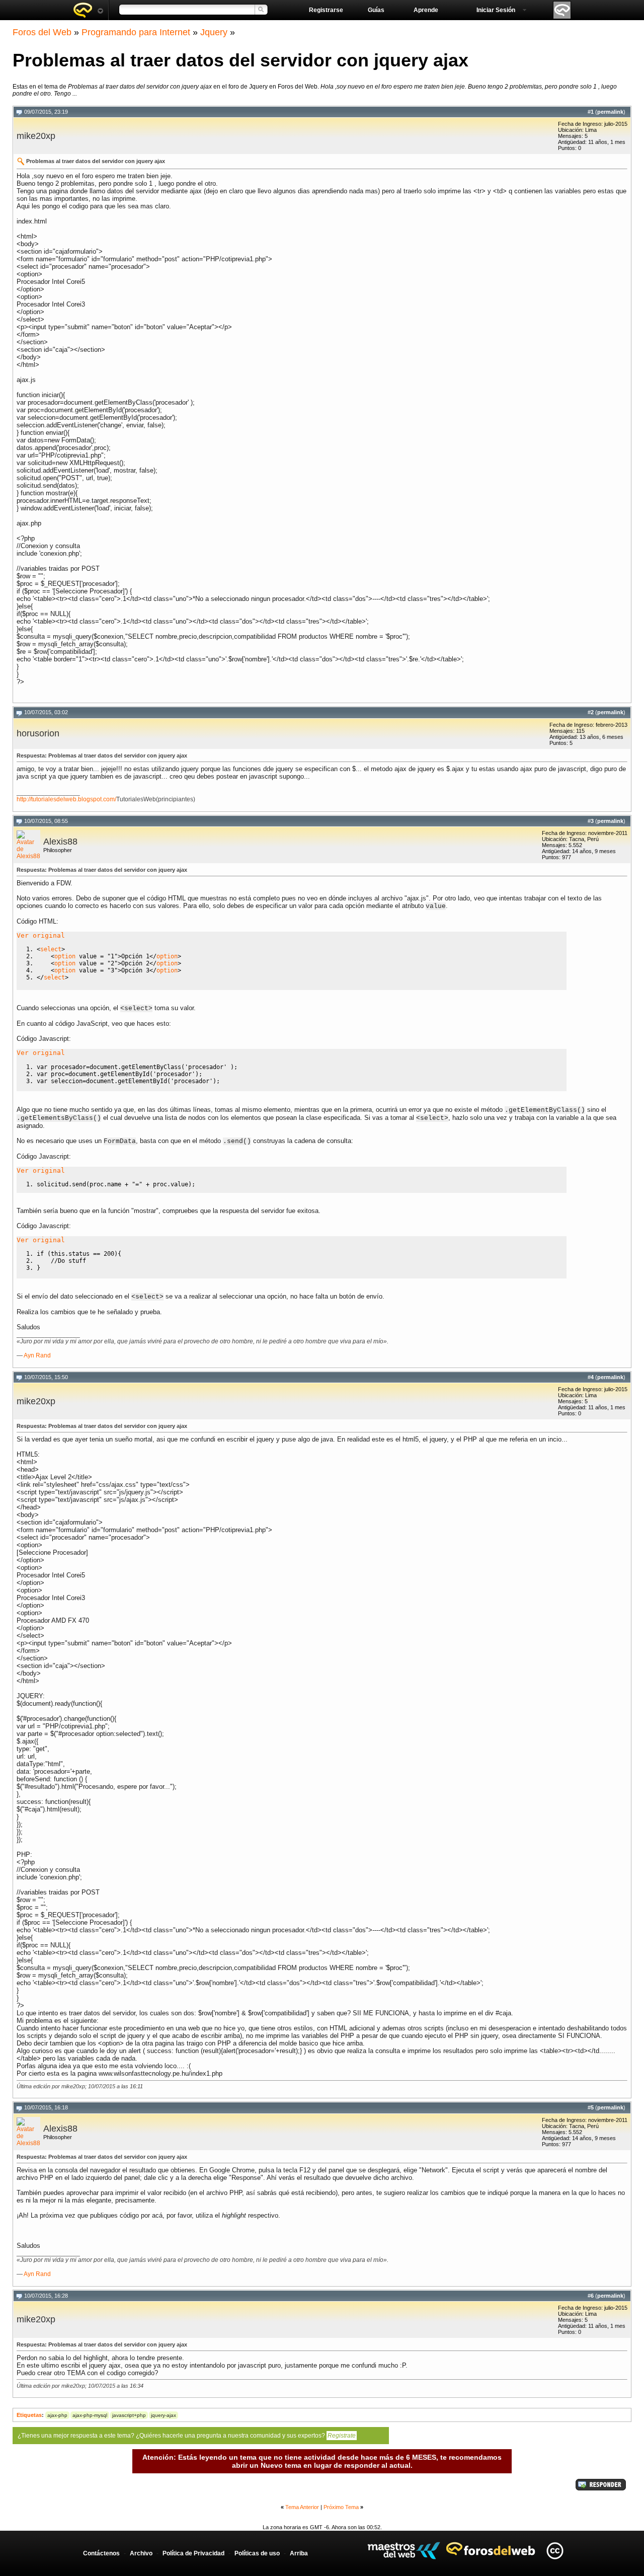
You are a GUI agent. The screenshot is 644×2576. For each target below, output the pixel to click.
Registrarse (326, 10)
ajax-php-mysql (90, 2415)
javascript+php (129, 2415)
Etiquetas (29, 2415)
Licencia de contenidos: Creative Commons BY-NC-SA (555, 2551)
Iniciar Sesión (496, 10)
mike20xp (36, 136)
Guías (376, 10)
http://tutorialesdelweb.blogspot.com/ (66, 799)
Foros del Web (42, 32)
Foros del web (88, 10)
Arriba (299, 2553)
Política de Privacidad (193, 2553)
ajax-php (57, 2415)
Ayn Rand (37, 1355)
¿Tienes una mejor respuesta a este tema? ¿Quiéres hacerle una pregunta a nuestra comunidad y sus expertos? (187, 2436)
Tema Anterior (302, 2507)
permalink (610, 112)
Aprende (426, 10)
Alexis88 (60, 842)
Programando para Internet (136, 32)
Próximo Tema (341, 2507)
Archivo (141, 2553)
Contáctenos (101, 2553)
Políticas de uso (257, 2553)
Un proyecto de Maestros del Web (404, 2551)
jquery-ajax (164, 2415)
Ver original (41, 935)
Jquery (214, 32)
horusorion (38, 733)
